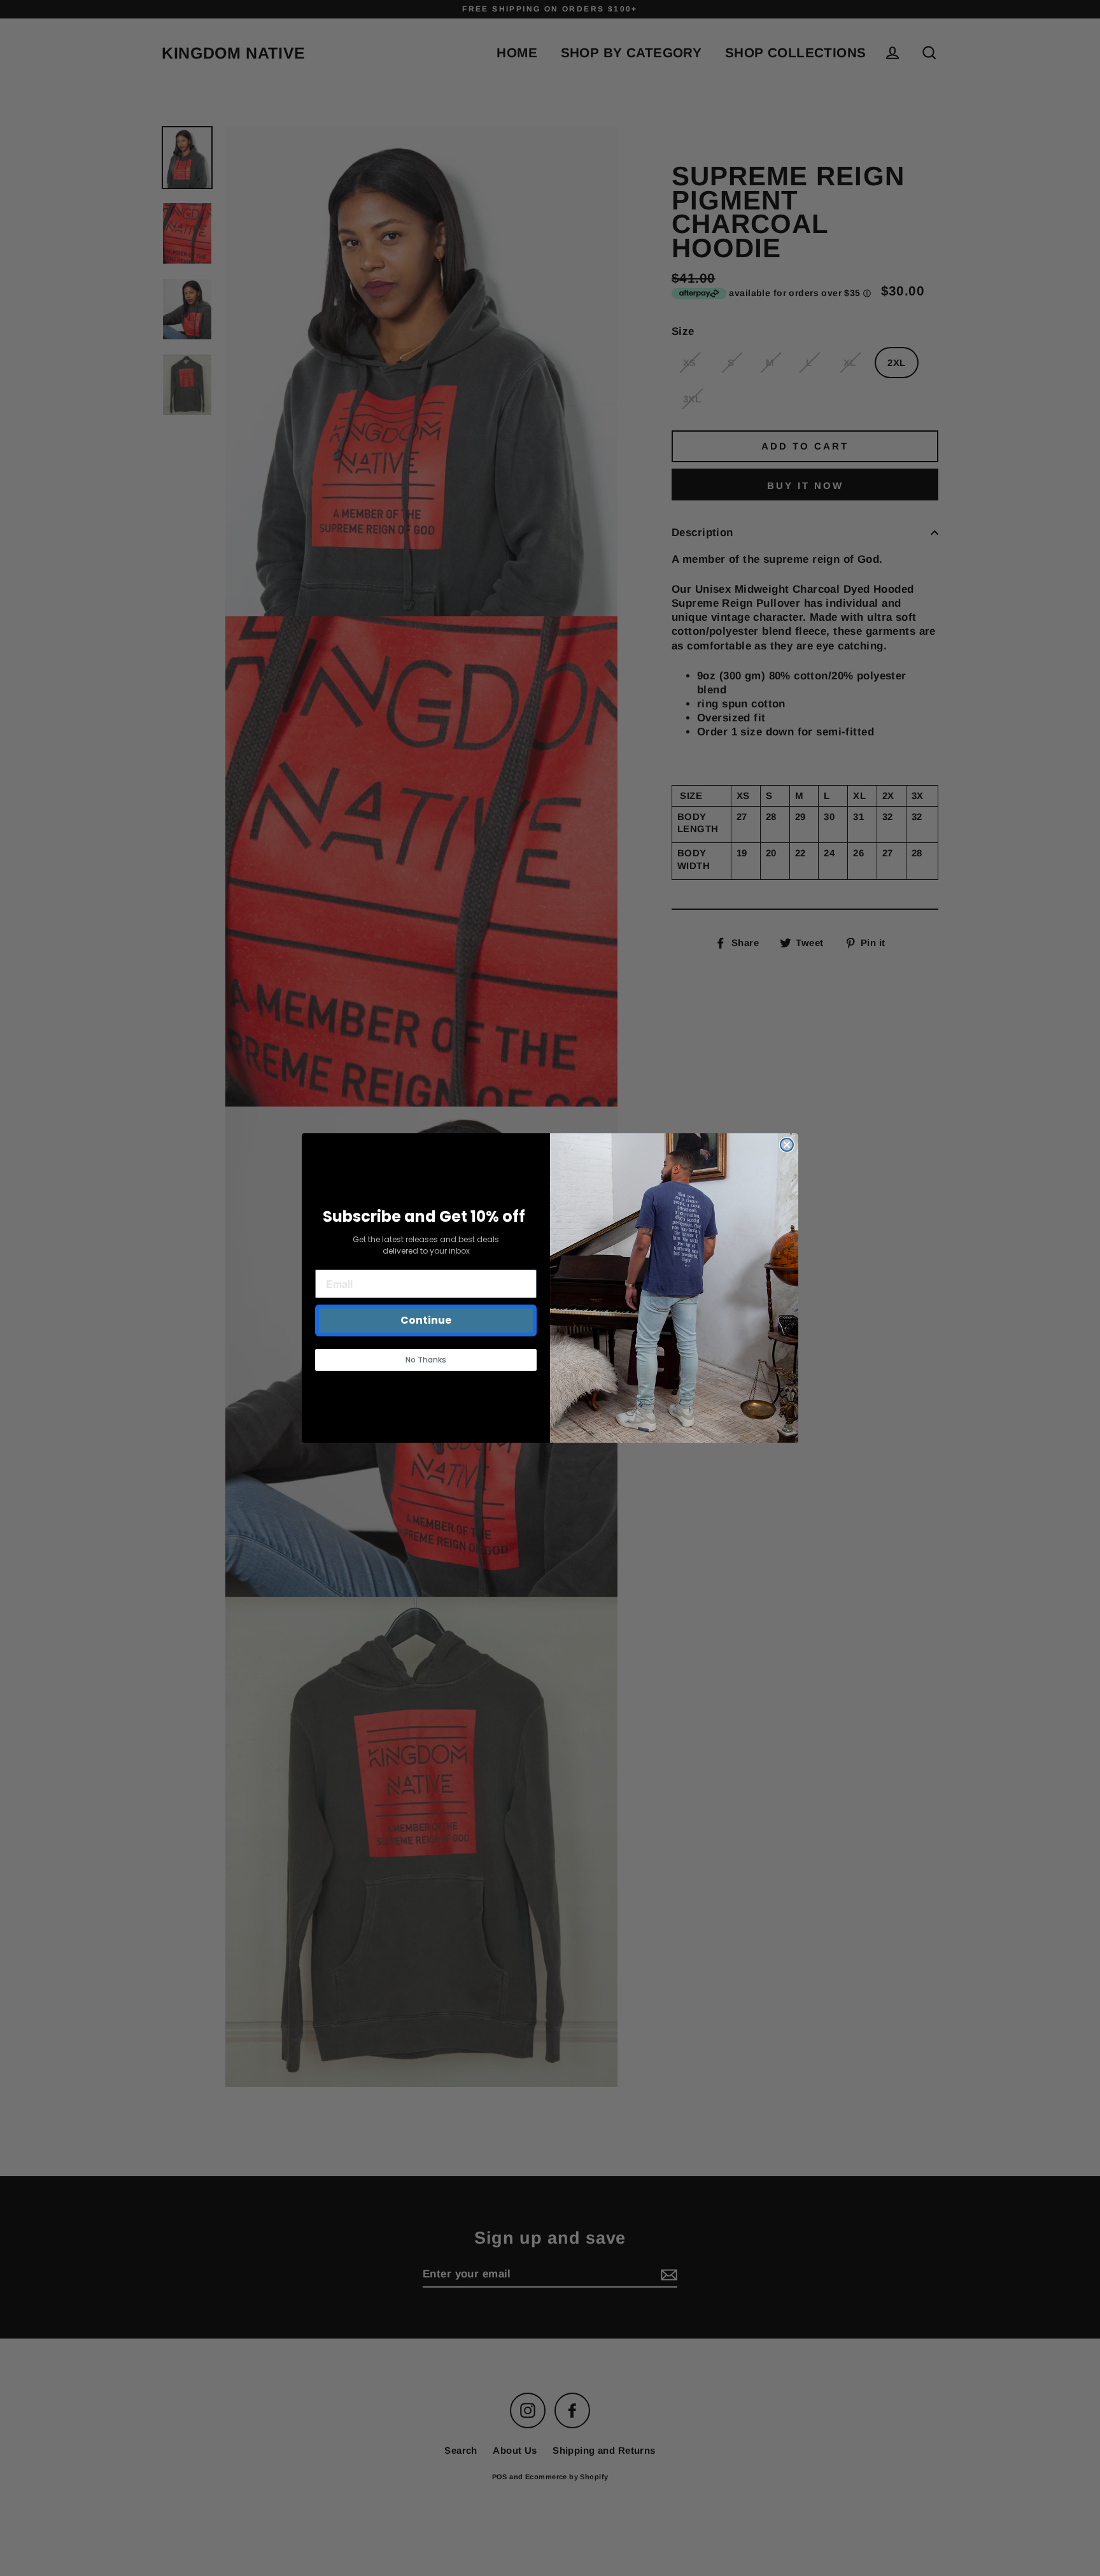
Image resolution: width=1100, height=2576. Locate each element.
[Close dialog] (787, 1145)
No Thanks (426, 1360)
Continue (426, 1320)
